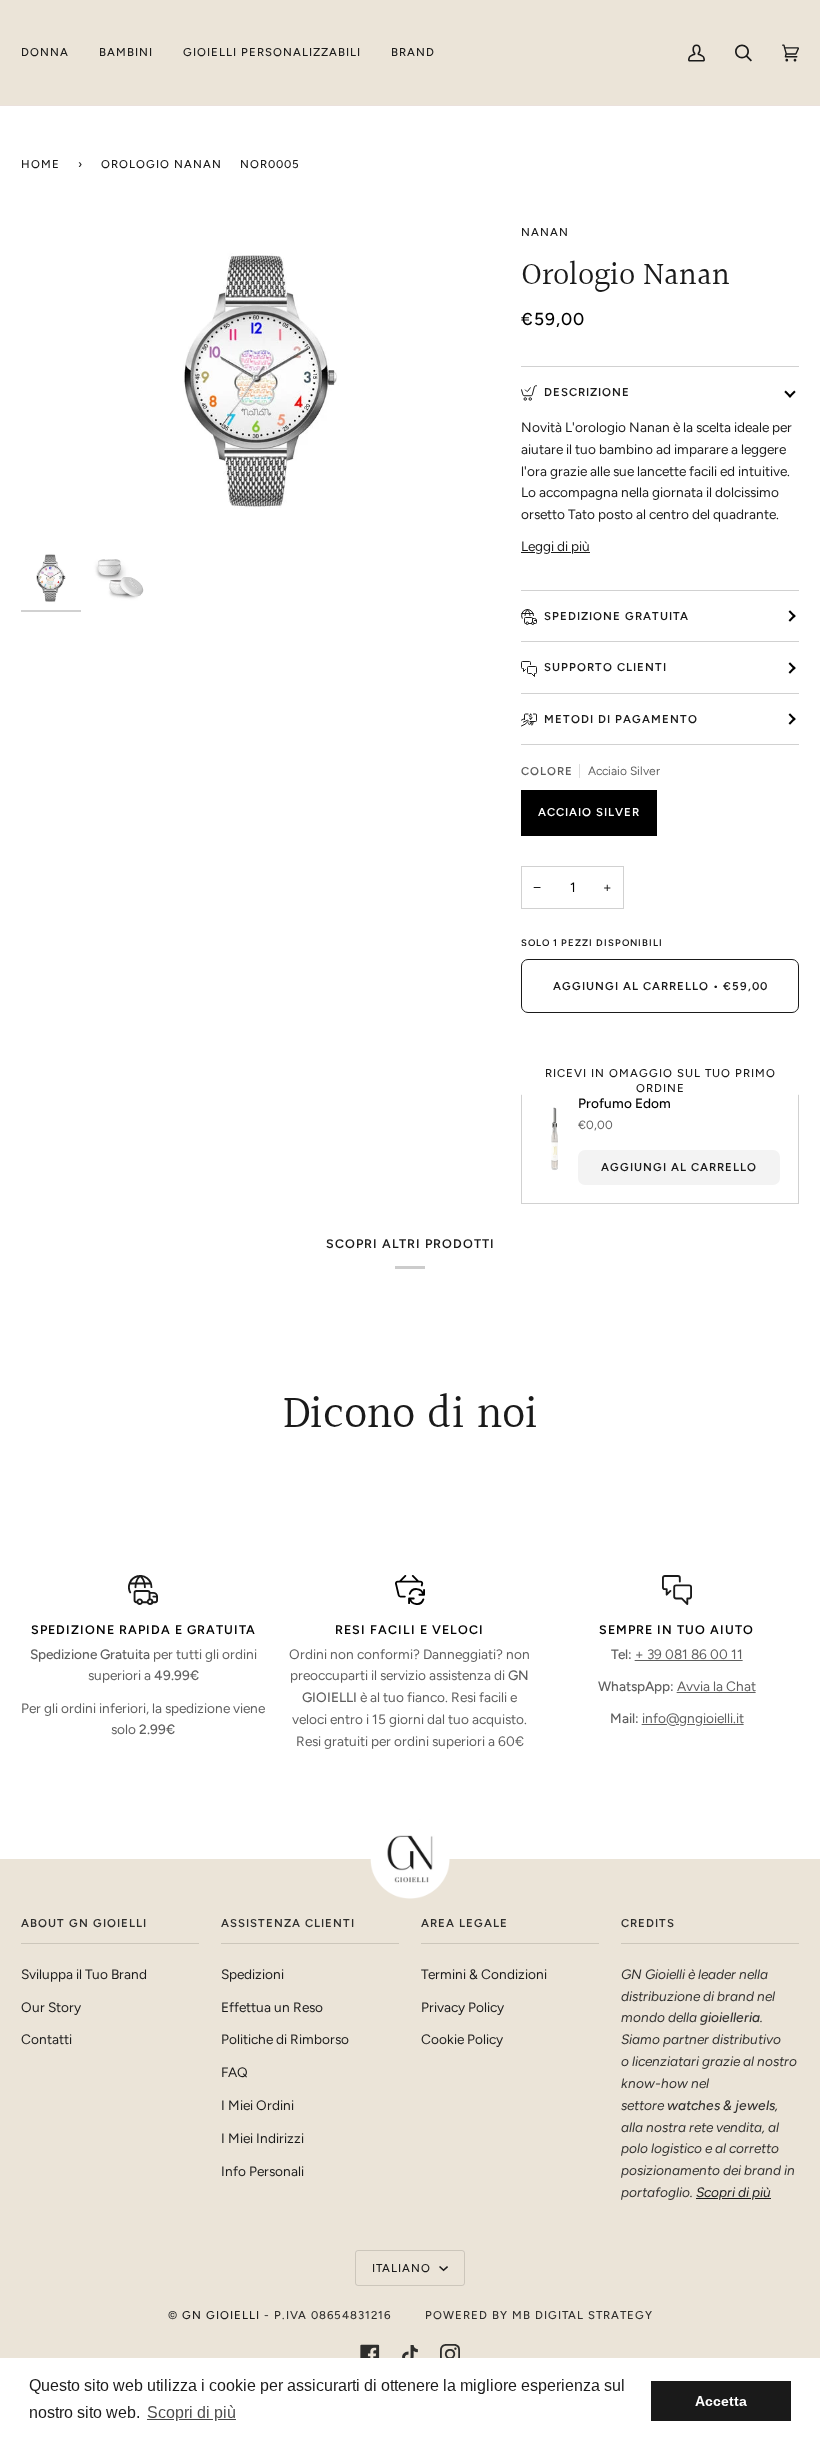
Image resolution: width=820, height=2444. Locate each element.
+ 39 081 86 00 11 (689, 1654)
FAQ (234, 2072)
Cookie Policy (462, 2039)
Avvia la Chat (716, 1686)
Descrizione (587, 392)
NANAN (545, 232)
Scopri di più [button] (191, 2412)
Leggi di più (555, 546)
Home (40, 164)
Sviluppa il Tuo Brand (84, 1974)
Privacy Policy (462, 2007)
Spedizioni (252, 1974)
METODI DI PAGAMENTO (621, 719)
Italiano (403, 2268)
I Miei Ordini (257, 2105)
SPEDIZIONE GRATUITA (616, 616)
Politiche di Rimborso (285, 2039)
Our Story (51, 2007)
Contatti (46, 2039)
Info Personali (262, 2171)
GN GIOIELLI (221, 2315)
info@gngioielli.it (693, 1718)
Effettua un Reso (272, 2007)
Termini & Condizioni (484, 1974)
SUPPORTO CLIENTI (605, 667)
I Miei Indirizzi (262, 2138)
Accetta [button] (721, 2401)
